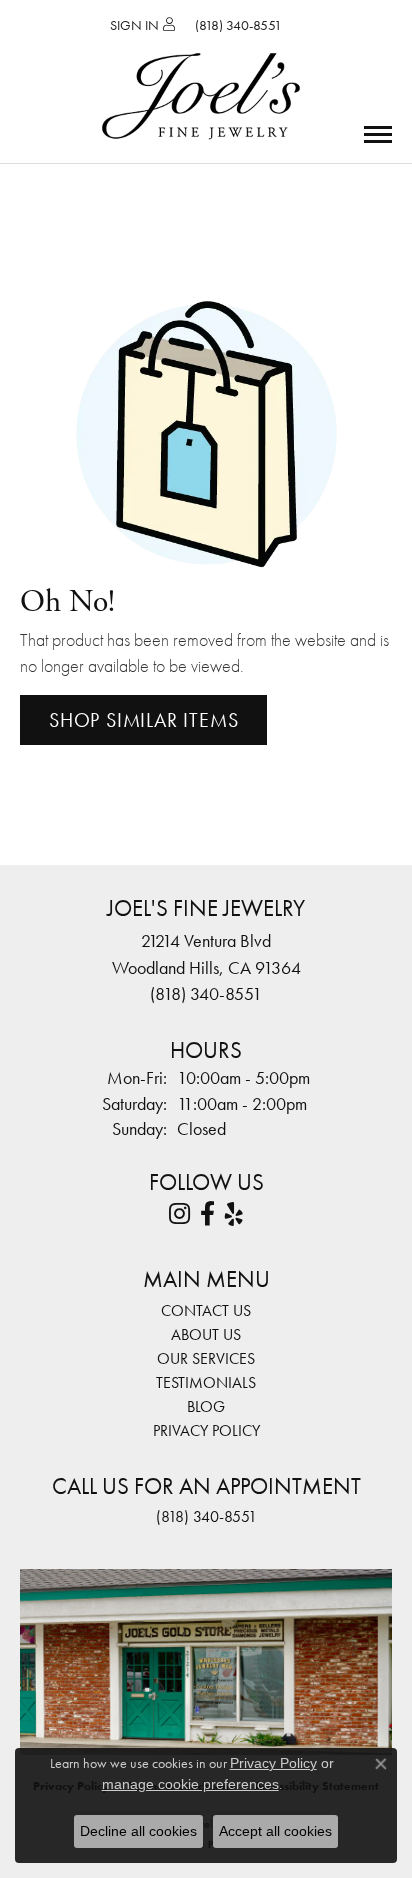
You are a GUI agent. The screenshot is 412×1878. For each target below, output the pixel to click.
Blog (206, 1406)
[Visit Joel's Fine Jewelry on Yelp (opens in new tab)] (234, 1214)
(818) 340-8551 (206, 1516)
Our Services (206, 1358)
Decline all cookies (138, 1831)
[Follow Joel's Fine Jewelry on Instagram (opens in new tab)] (179, 1214)
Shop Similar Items (143, 720)
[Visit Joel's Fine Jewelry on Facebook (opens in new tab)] (207, 1214)
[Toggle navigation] (378, 134)
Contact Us (206, 1310)
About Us (206, 1334)
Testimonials (206, 1382)
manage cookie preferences (190, 1784)
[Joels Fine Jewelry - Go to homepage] (201, 73)
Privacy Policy (206, 1430)
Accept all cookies (275, 1831)
